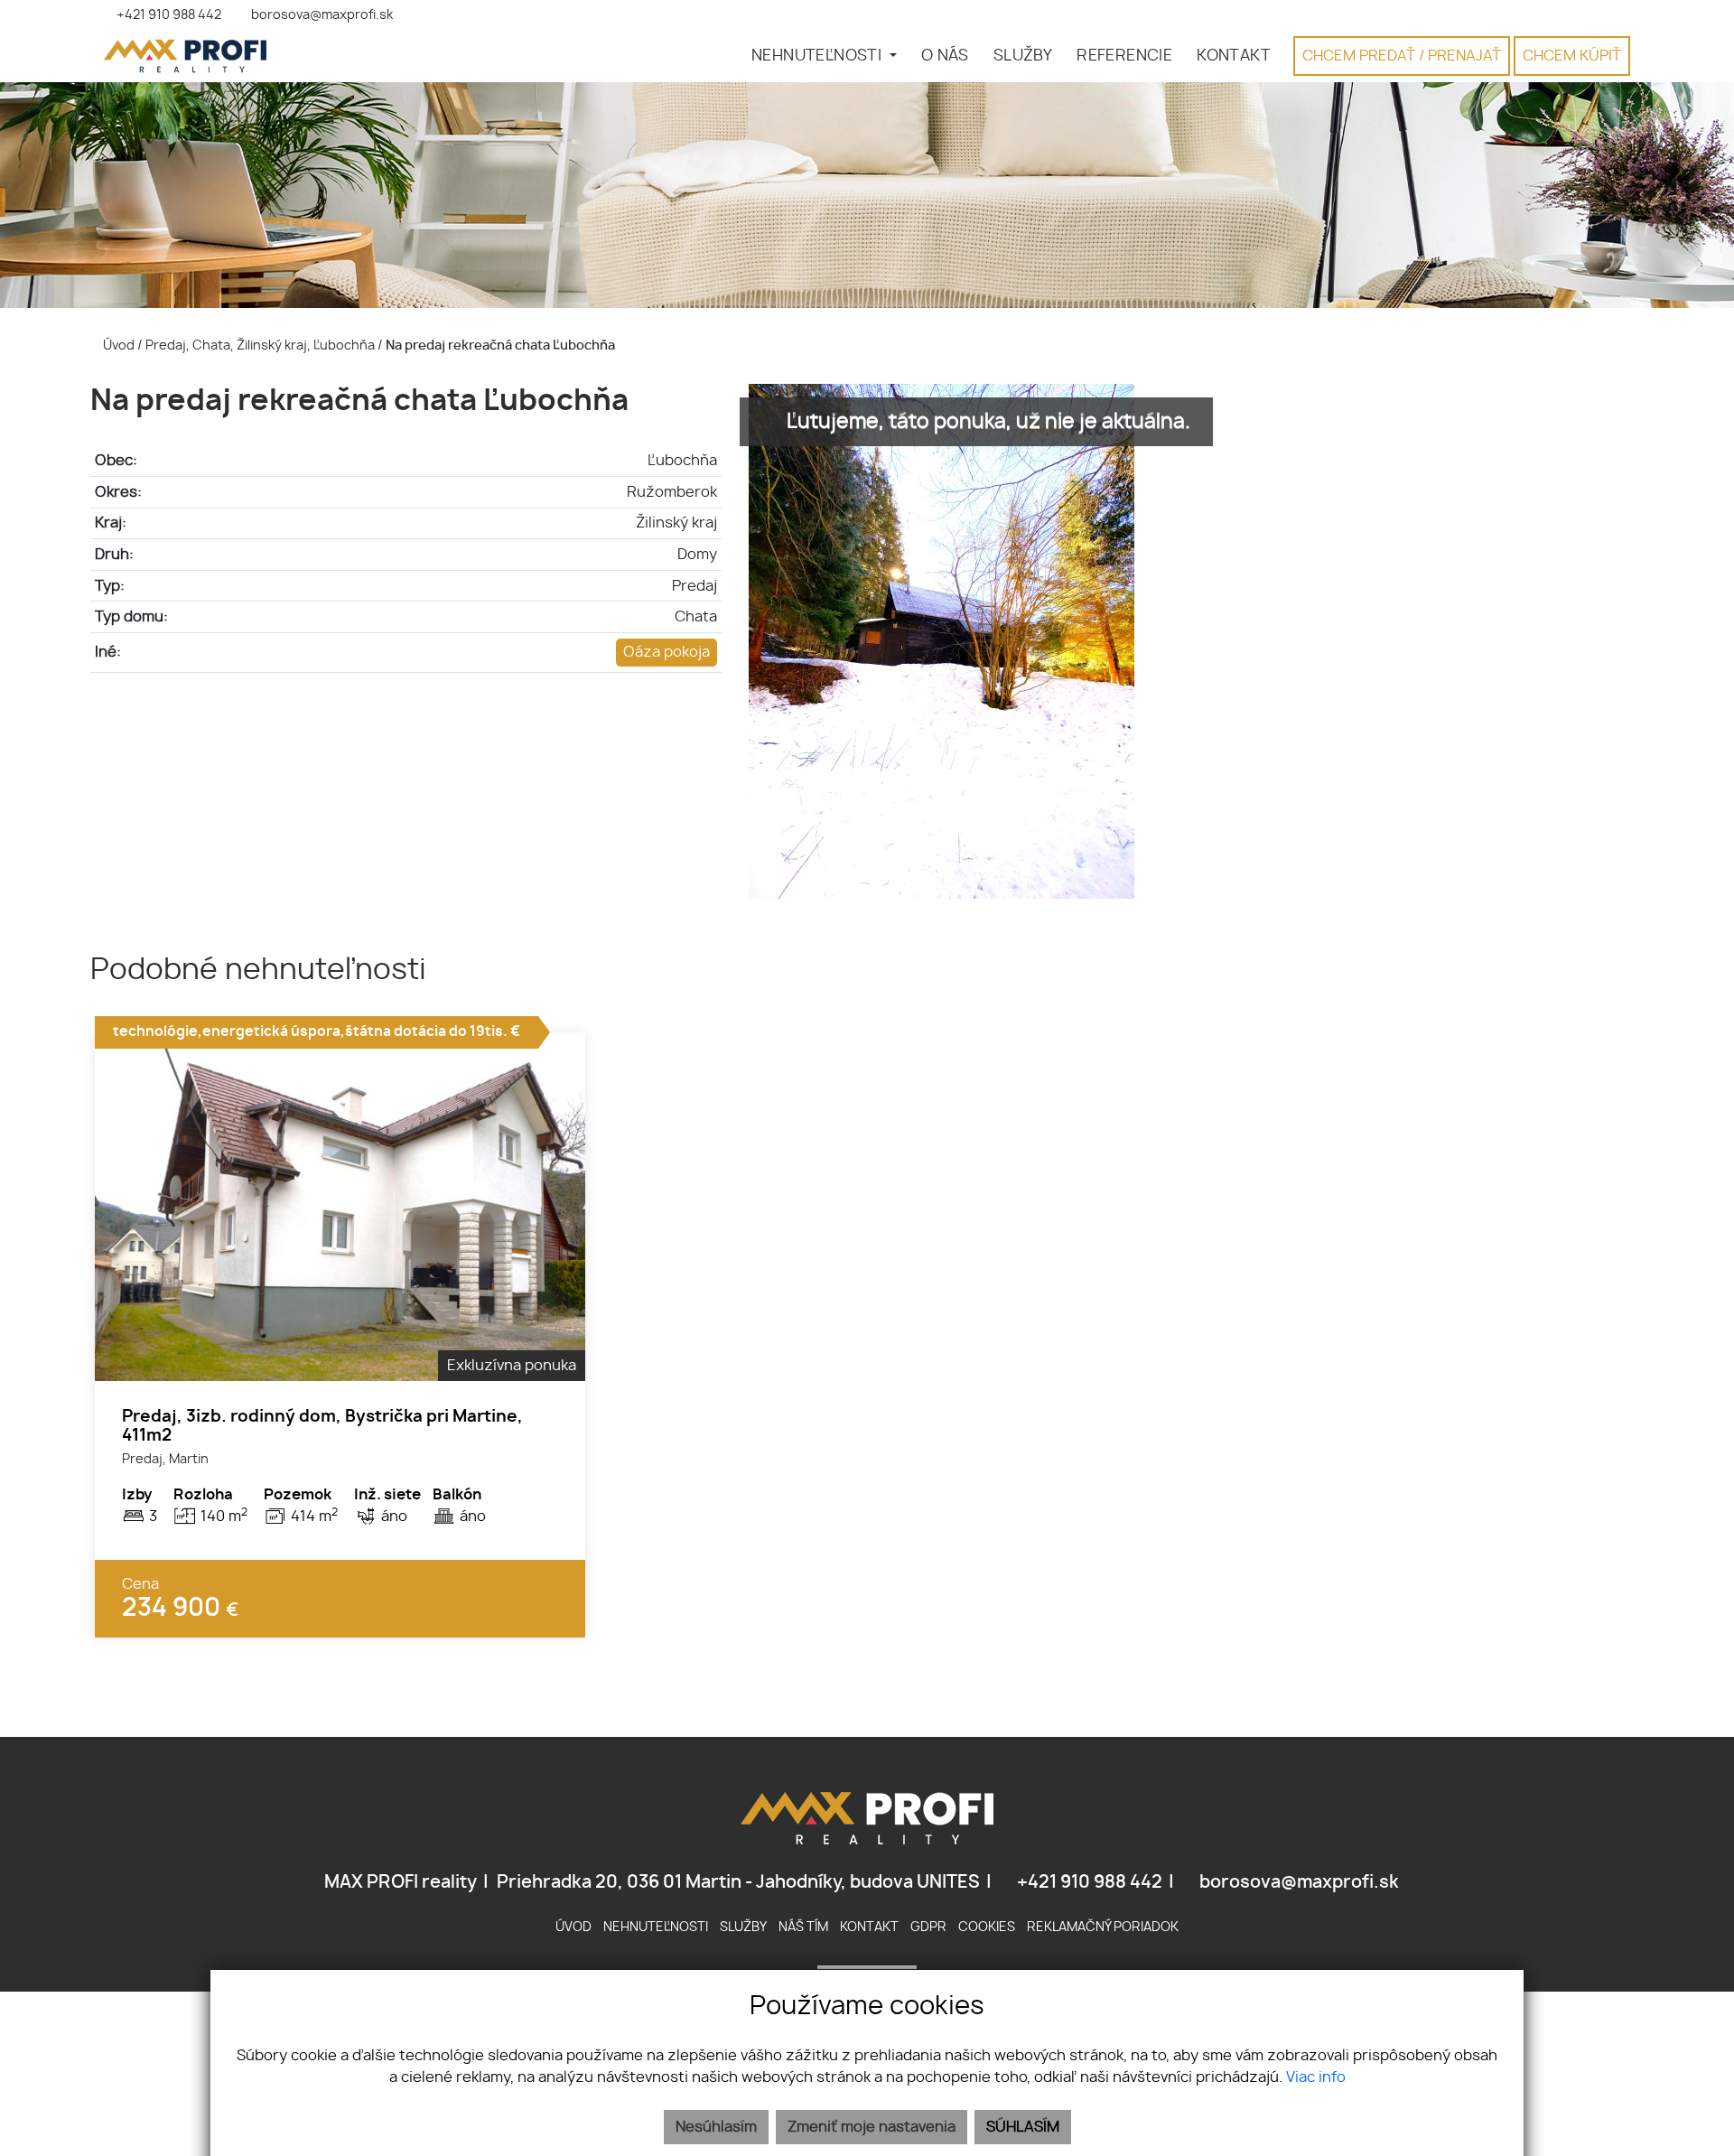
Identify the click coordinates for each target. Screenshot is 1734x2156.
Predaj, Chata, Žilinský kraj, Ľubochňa (261, 345)
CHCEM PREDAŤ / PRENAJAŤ (1402, 56)
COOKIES (987, 1927)
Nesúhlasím (716, 2127)
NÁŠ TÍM (803, 1927)
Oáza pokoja (667, 652)
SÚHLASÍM (1023, 2127)
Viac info (1316, 2077)
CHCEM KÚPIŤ (1572, 56)
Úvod (117, 345)
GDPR (928, 1927)
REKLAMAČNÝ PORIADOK (1103, 1927)
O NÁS (945, 56)
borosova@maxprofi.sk (1297, 1883)
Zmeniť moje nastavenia (872, 2127)
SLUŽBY (1023, 56)
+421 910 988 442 (1088, 1883)
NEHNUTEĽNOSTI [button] (819, 56)
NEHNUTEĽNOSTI (656, 1927)
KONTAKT (1234, 56)
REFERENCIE (1124, 56)
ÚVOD (573, 1927)
